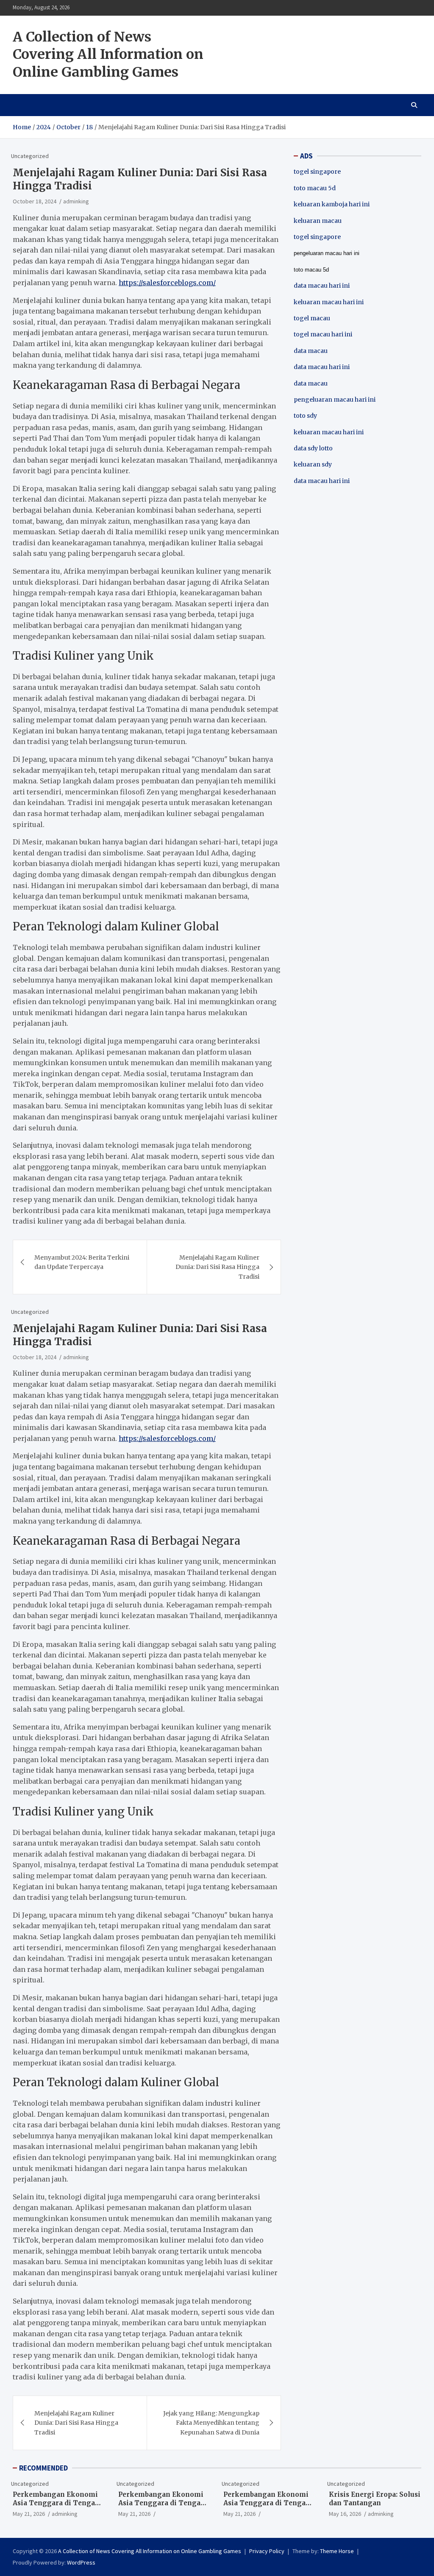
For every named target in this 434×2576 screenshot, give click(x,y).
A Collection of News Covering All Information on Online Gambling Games (108, 54)
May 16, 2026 (345, 2514)
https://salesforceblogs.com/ (167, 283)
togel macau (312, 318)
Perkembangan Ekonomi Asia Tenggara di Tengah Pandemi (56, 2503)
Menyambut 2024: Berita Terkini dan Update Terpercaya (82, 1262)
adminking (76, 201)
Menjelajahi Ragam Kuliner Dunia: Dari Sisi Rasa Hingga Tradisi (217, 1267)
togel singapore (317, 172)
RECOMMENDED (43, 2468)
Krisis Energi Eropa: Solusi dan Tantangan (375, 2499)
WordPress (81, 2562)
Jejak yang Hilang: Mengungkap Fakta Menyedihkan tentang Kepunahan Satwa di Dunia (211, 2423)
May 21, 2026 (29, 2514)
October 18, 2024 (35, 201)
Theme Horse (337, 2551)
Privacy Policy (267, 2551)
